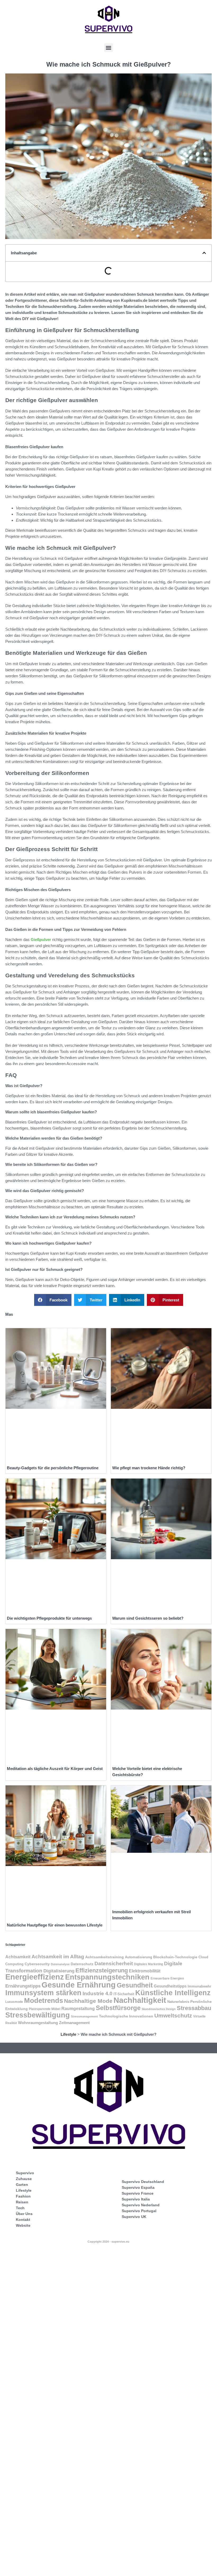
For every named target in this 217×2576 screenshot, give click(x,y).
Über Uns (24, 2214)
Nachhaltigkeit (140, 2000)
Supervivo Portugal (139, 2211)
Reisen (22, 2202)
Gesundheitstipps (170, 1986)
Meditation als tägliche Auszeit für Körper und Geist (55, 1769)
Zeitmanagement (74, 2023)
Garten (22, 2185)
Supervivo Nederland (141, 2205)
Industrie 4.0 (98, 1993)
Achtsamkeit (18, 1957)
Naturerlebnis (178, 2002)
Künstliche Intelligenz (173, 1993)
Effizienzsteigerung (102, 1970)
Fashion (23, 2196)
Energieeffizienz (35, 1977)
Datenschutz (82, 1964)
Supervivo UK (134, 2217)
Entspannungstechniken (107, 1977)
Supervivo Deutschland (143, 2182)
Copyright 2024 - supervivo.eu (108, 2242)
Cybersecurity (37, 1964)
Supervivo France (138, 2193)
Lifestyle (68, 2034)
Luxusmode (14, 2002)
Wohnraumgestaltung (38, 2023)
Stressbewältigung (38, 2015)
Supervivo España (138, 2187)
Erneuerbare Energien (167, 1978)
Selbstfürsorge (118, 2008)
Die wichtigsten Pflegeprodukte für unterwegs (49, 1618)
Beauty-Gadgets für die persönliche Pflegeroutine (53, 1468)
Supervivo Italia (136, 2199)
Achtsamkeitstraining (105, 1957)
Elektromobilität (145, 1971)
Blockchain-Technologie (175, 1957)
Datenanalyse (60, 1964)
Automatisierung (139, 1957)
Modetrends (44, 2000)
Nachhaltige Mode (88, 2001)
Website (23, 2225)
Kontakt (23, 2220)
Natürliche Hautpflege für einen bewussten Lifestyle (55, 1925)
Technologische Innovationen (126, 2016)
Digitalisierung (59, 1971)
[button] (109, 48)
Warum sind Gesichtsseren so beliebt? (148, 1618)
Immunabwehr (199, 1986)
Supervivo (25, 2173)
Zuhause (24, 2179)
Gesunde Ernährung (79, 1985)
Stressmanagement (84, 2016)
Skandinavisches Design (159, 2009)
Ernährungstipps (23, 1986)
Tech (20, 2208)
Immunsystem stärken (43, 1993)
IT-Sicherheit (124, 1994)
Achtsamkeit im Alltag (58, 1957)
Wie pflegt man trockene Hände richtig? (149, 1468)
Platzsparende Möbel (45, 2009)
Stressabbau (194, 2008)
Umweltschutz (173, 2015)
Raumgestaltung (78, 2009)
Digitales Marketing (148, 1964)
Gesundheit (135, 1985)
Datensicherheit (114, 1963)
